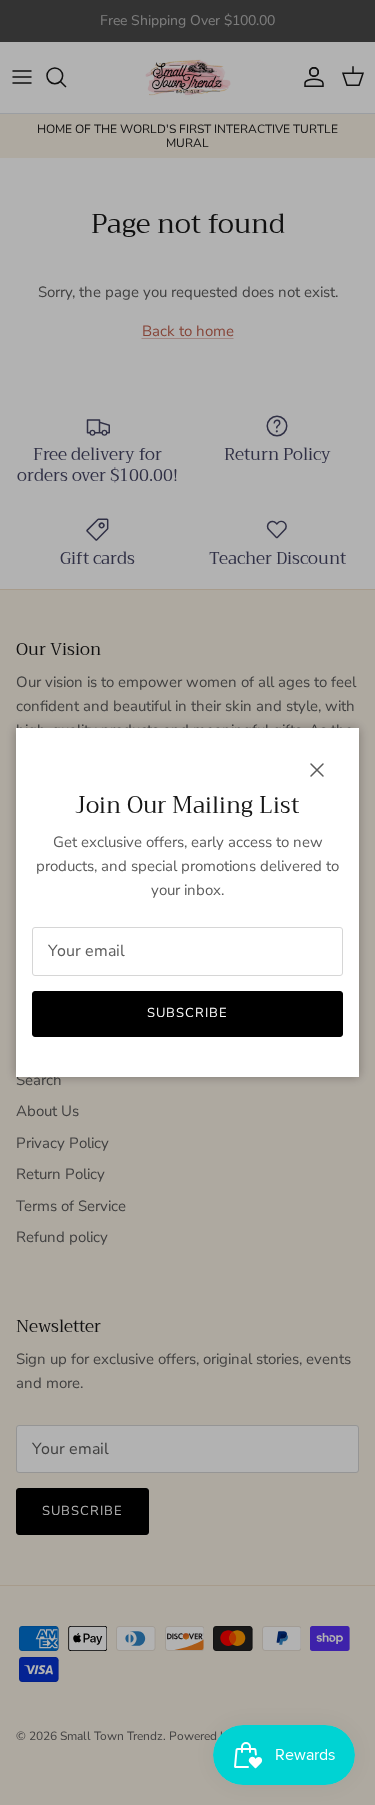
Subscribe (187, 1013)
